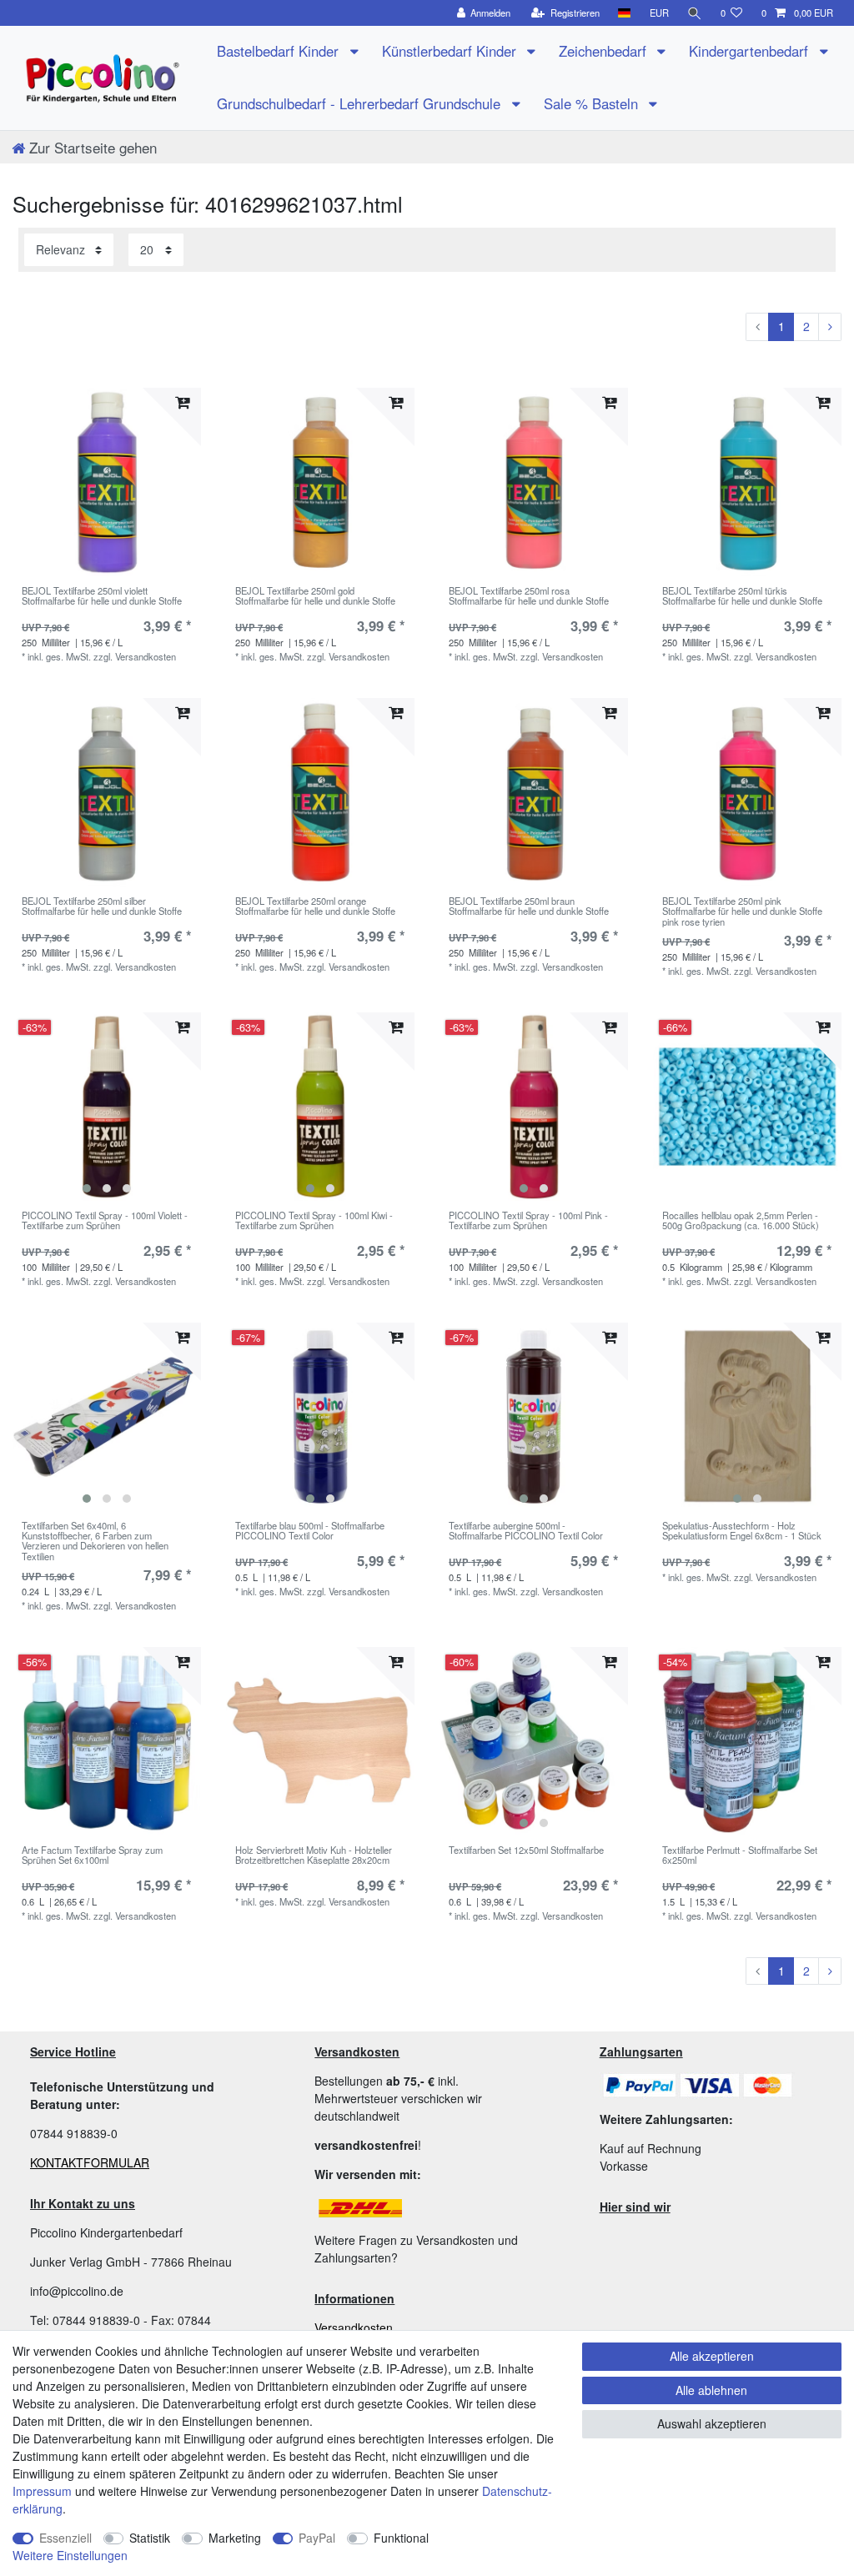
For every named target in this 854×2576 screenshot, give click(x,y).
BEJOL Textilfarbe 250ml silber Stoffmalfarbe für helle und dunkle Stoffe (102, 906)
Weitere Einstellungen (70, 2555)
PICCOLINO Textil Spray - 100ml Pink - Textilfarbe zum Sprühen (528, 1221)
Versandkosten (354, 2327)
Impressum (42, 2491)
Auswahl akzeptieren (712, 2423)
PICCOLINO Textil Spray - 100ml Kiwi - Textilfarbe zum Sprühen (314, 1221)
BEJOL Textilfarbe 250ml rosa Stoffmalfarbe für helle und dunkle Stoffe (529, 596)
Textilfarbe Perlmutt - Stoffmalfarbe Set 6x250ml (740, 1855)
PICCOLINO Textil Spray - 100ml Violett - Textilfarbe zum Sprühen (105, 1221)
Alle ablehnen (711, 2390)
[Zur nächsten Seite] (830, 327)
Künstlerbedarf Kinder (451, 51)
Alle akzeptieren (712, 2356)
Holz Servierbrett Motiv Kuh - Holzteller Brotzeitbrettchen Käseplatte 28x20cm (314, 1855)
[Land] (624, 13)
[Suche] (695, 13)
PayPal (317, 2538)
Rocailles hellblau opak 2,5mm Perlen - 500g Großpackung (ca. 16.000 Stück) (741, 1221)
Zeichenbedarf (605, 51)
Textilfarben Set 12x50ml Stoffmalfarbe (526, 1850)
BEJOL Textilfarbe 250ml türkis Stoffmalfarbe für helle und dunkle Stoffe (742, 596)
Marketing (235, 2538)
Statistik (150, 2538)
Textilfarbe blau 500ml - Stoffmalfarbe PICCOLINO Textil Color (310, 1531)
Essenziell (65, 2538)
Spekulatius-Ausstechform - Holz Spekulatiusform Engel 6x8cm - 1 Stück (742, 1531)
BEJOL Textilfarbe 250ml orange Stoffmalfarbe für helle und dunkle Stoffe (315, 906)
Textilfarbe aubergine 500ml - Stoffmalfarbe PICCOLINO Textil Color (526, 1531)
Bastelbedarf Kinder (280, 51)
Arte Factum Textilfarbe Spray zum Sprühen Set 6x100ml (92, 1855)
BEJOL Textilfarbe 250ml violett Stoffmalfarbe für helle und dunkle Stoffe (102, 596)
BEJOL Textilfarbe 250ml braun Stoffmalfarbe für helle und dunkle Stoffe (529, 906)
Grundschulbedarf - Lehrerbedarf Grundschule (361, 103)
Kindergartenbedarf (751, 51)
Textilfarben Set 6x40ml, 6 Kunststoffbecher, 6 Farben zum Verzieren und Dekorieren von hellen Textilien (95, 1541)
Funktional (401, 2538)
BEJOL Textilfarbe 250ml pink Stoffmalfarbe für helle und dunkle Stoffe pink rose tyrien (742, 911)
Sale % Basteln (593, 103)
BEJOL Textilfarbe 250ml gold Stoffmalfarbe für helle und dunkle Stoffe (315, 596)
